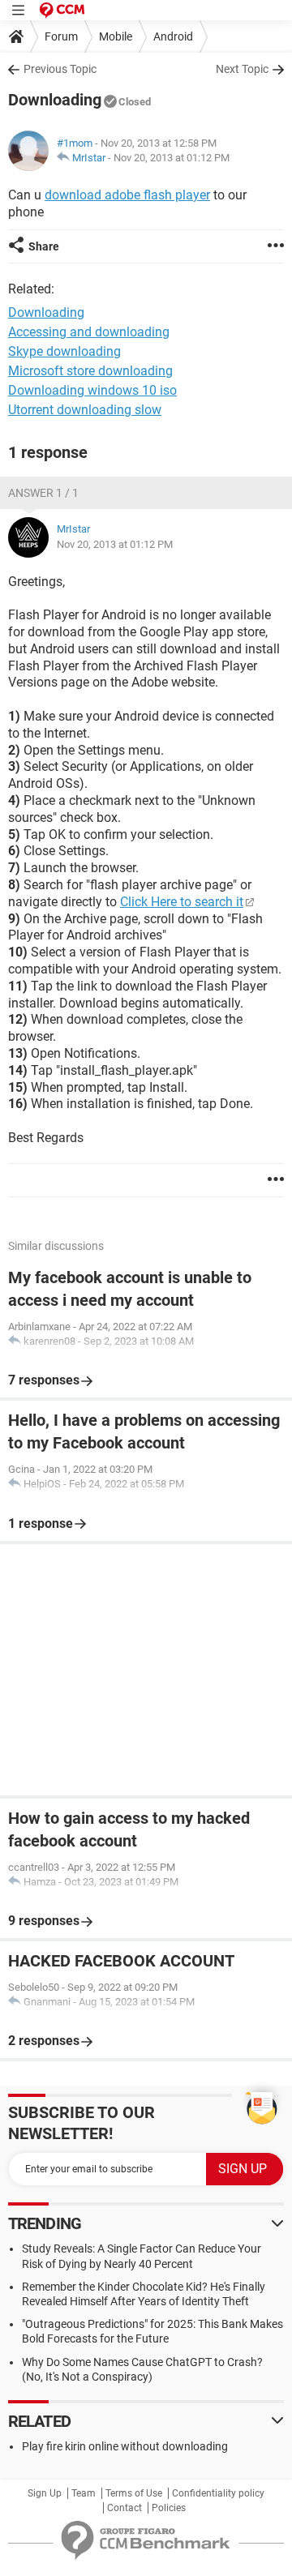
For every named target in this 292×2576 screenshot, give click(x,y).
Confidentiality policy (218, 2493)
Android (173, 36)
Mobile (116, 36)
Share (44, 246)
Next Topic (242, 69)
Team (84, 2493)
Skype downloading (64, 351)
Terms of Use (134, 2493)
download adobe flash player (127, 195)
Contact (125, 2508)
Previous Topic (60, 69)
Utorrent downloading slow (85, 410)
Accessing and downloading (89, 332)
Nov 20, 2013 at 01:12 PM (172, 158)
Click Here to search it (182, 902)
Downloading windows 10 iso (92, 390)
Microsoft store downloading (90, 371)
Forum (61, 36)
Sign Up (45, 2493)
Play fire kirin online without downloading (125, 2446)
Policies (169, 2508)
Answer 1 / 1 (43, 493)
